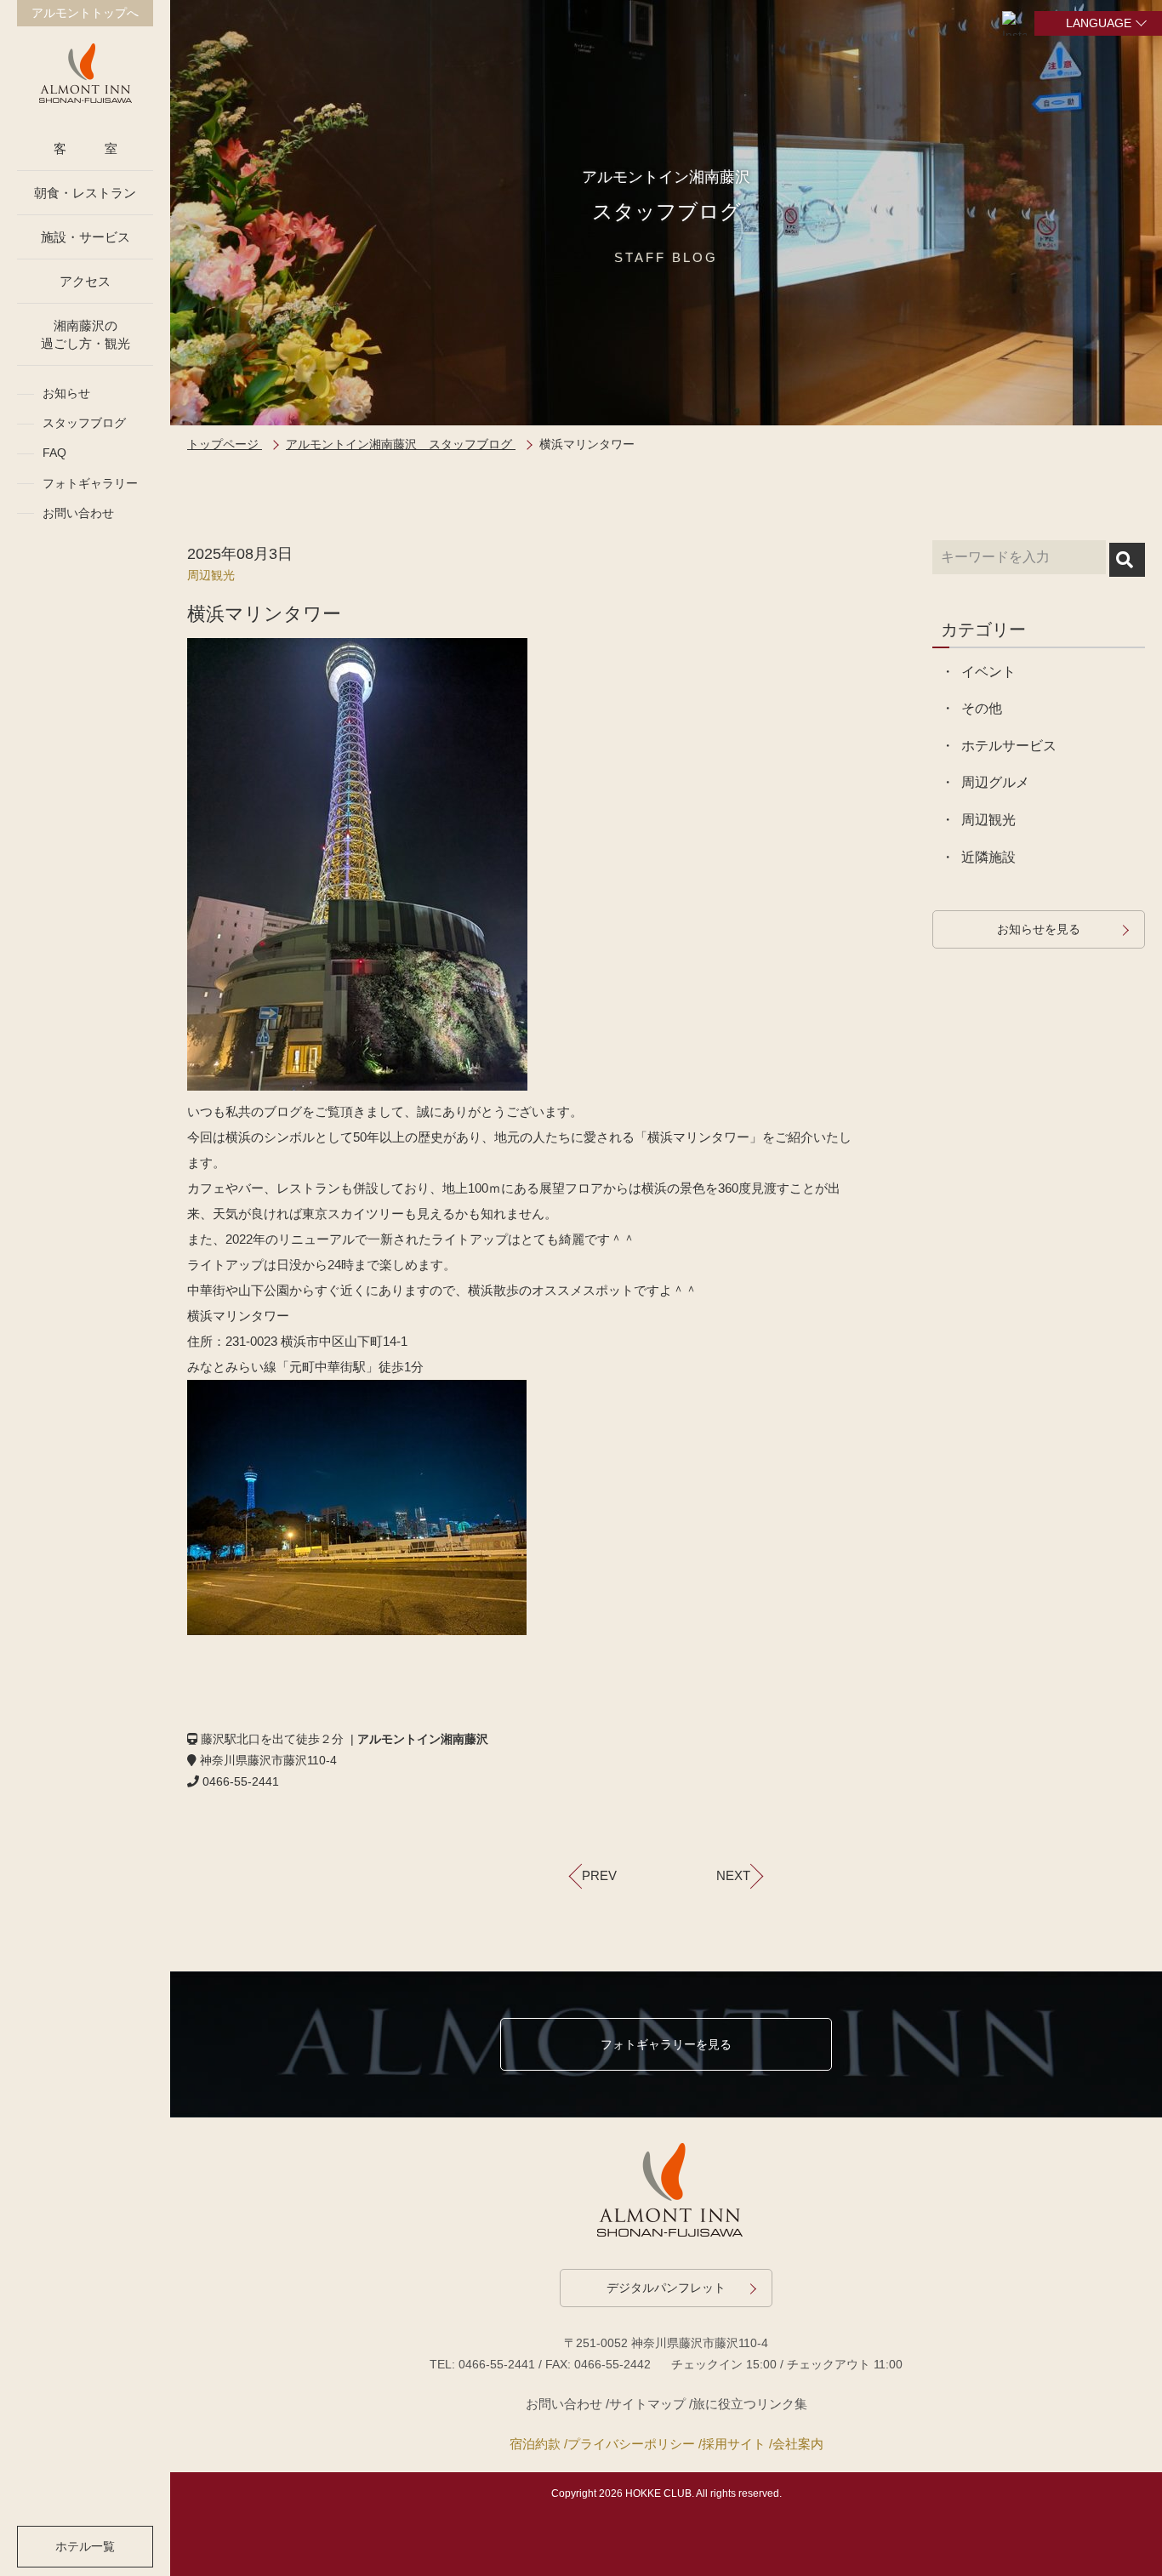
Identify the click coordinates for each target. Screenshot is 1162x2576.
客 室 (85, 148)
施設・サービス (85, 237)
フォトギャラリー (90, 483)
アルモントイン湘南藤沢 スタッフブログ (401, 444)
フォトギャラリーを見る (666, 2044)
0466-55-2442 (612, 2364)
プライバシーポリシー (631, 2444)
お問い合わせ (78, 513)
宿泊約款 (535, 2444)
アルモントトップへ (85, 13)
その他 (982, 708)
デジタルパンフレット (666, 2288)
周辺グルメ (995, 782)
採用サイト (734, 2444)
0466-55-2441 (497, 2364)
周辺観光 (211, 575)
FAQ (54, 453)
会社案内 (798, 2444)
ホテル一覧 (85, 2546)
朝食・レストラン (85, 193)
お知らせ (66, 393)
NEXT (733, 1875)
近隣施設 (988, 857)
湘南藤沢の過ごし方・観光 (85, 334)
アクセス (85, 281)
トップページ (225, 444)
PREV (599, 1875)
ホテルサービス (1009, 746)
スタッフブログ (84, 423)
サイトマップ (647, 2404)
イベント (988, 672)
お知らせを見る (1039, 929)
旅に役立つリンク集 (750, 2404)
